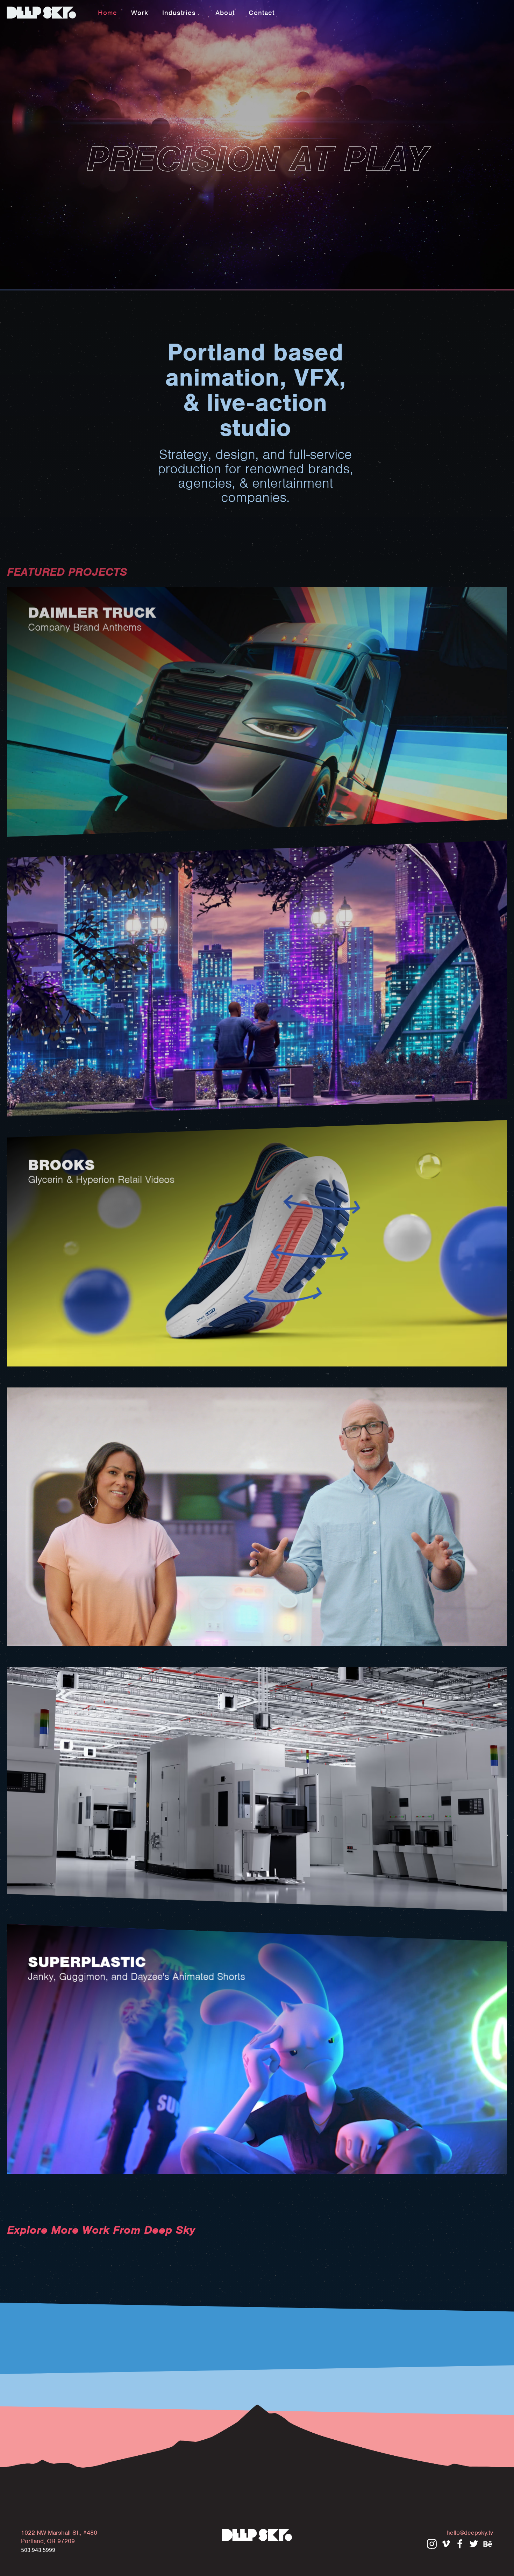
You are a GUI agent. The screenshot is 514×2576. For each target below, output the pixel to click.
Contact (262, 13)
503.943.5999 (38, 2550)
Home (108, 13)
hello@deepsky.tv (470, 2533)
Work (140, 13)
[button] (182, 12)
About (225, 13)
